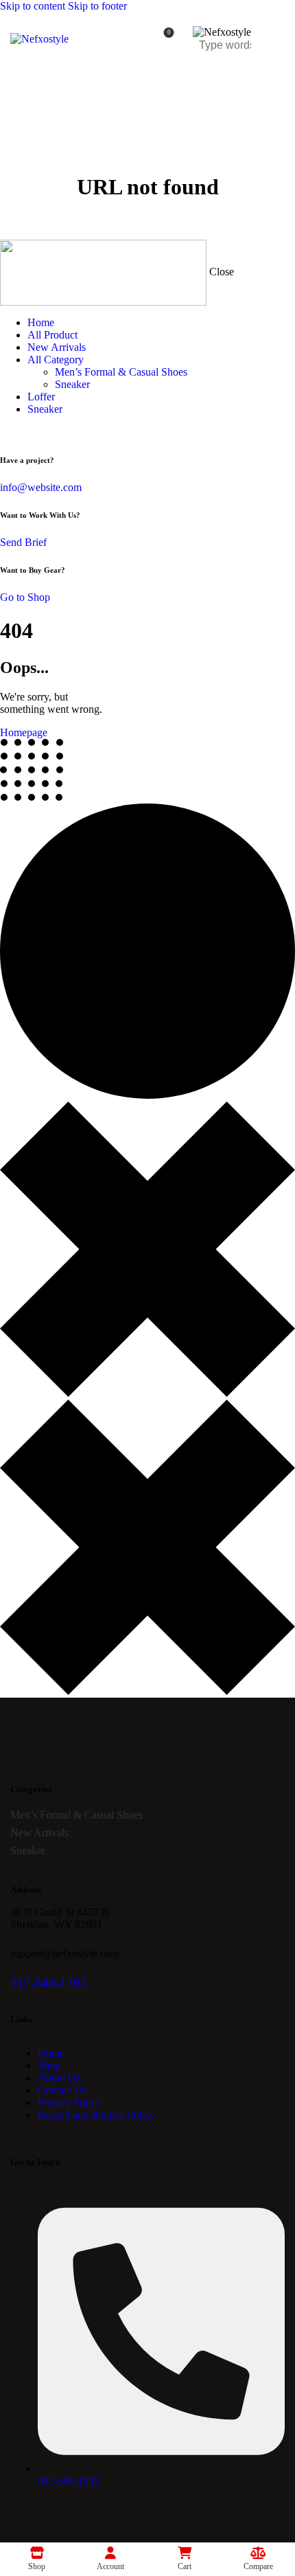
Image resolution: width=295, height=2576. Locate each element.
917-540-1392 (49, 1983)
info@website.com (41, 487)
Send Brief (23, 542)
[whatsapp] (23, 432)
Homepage (24, 732)
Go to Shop (25, 597)
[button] (276, 39)
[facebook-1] (8, 432)
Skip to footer (97, 6)
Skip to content (33, 6)
